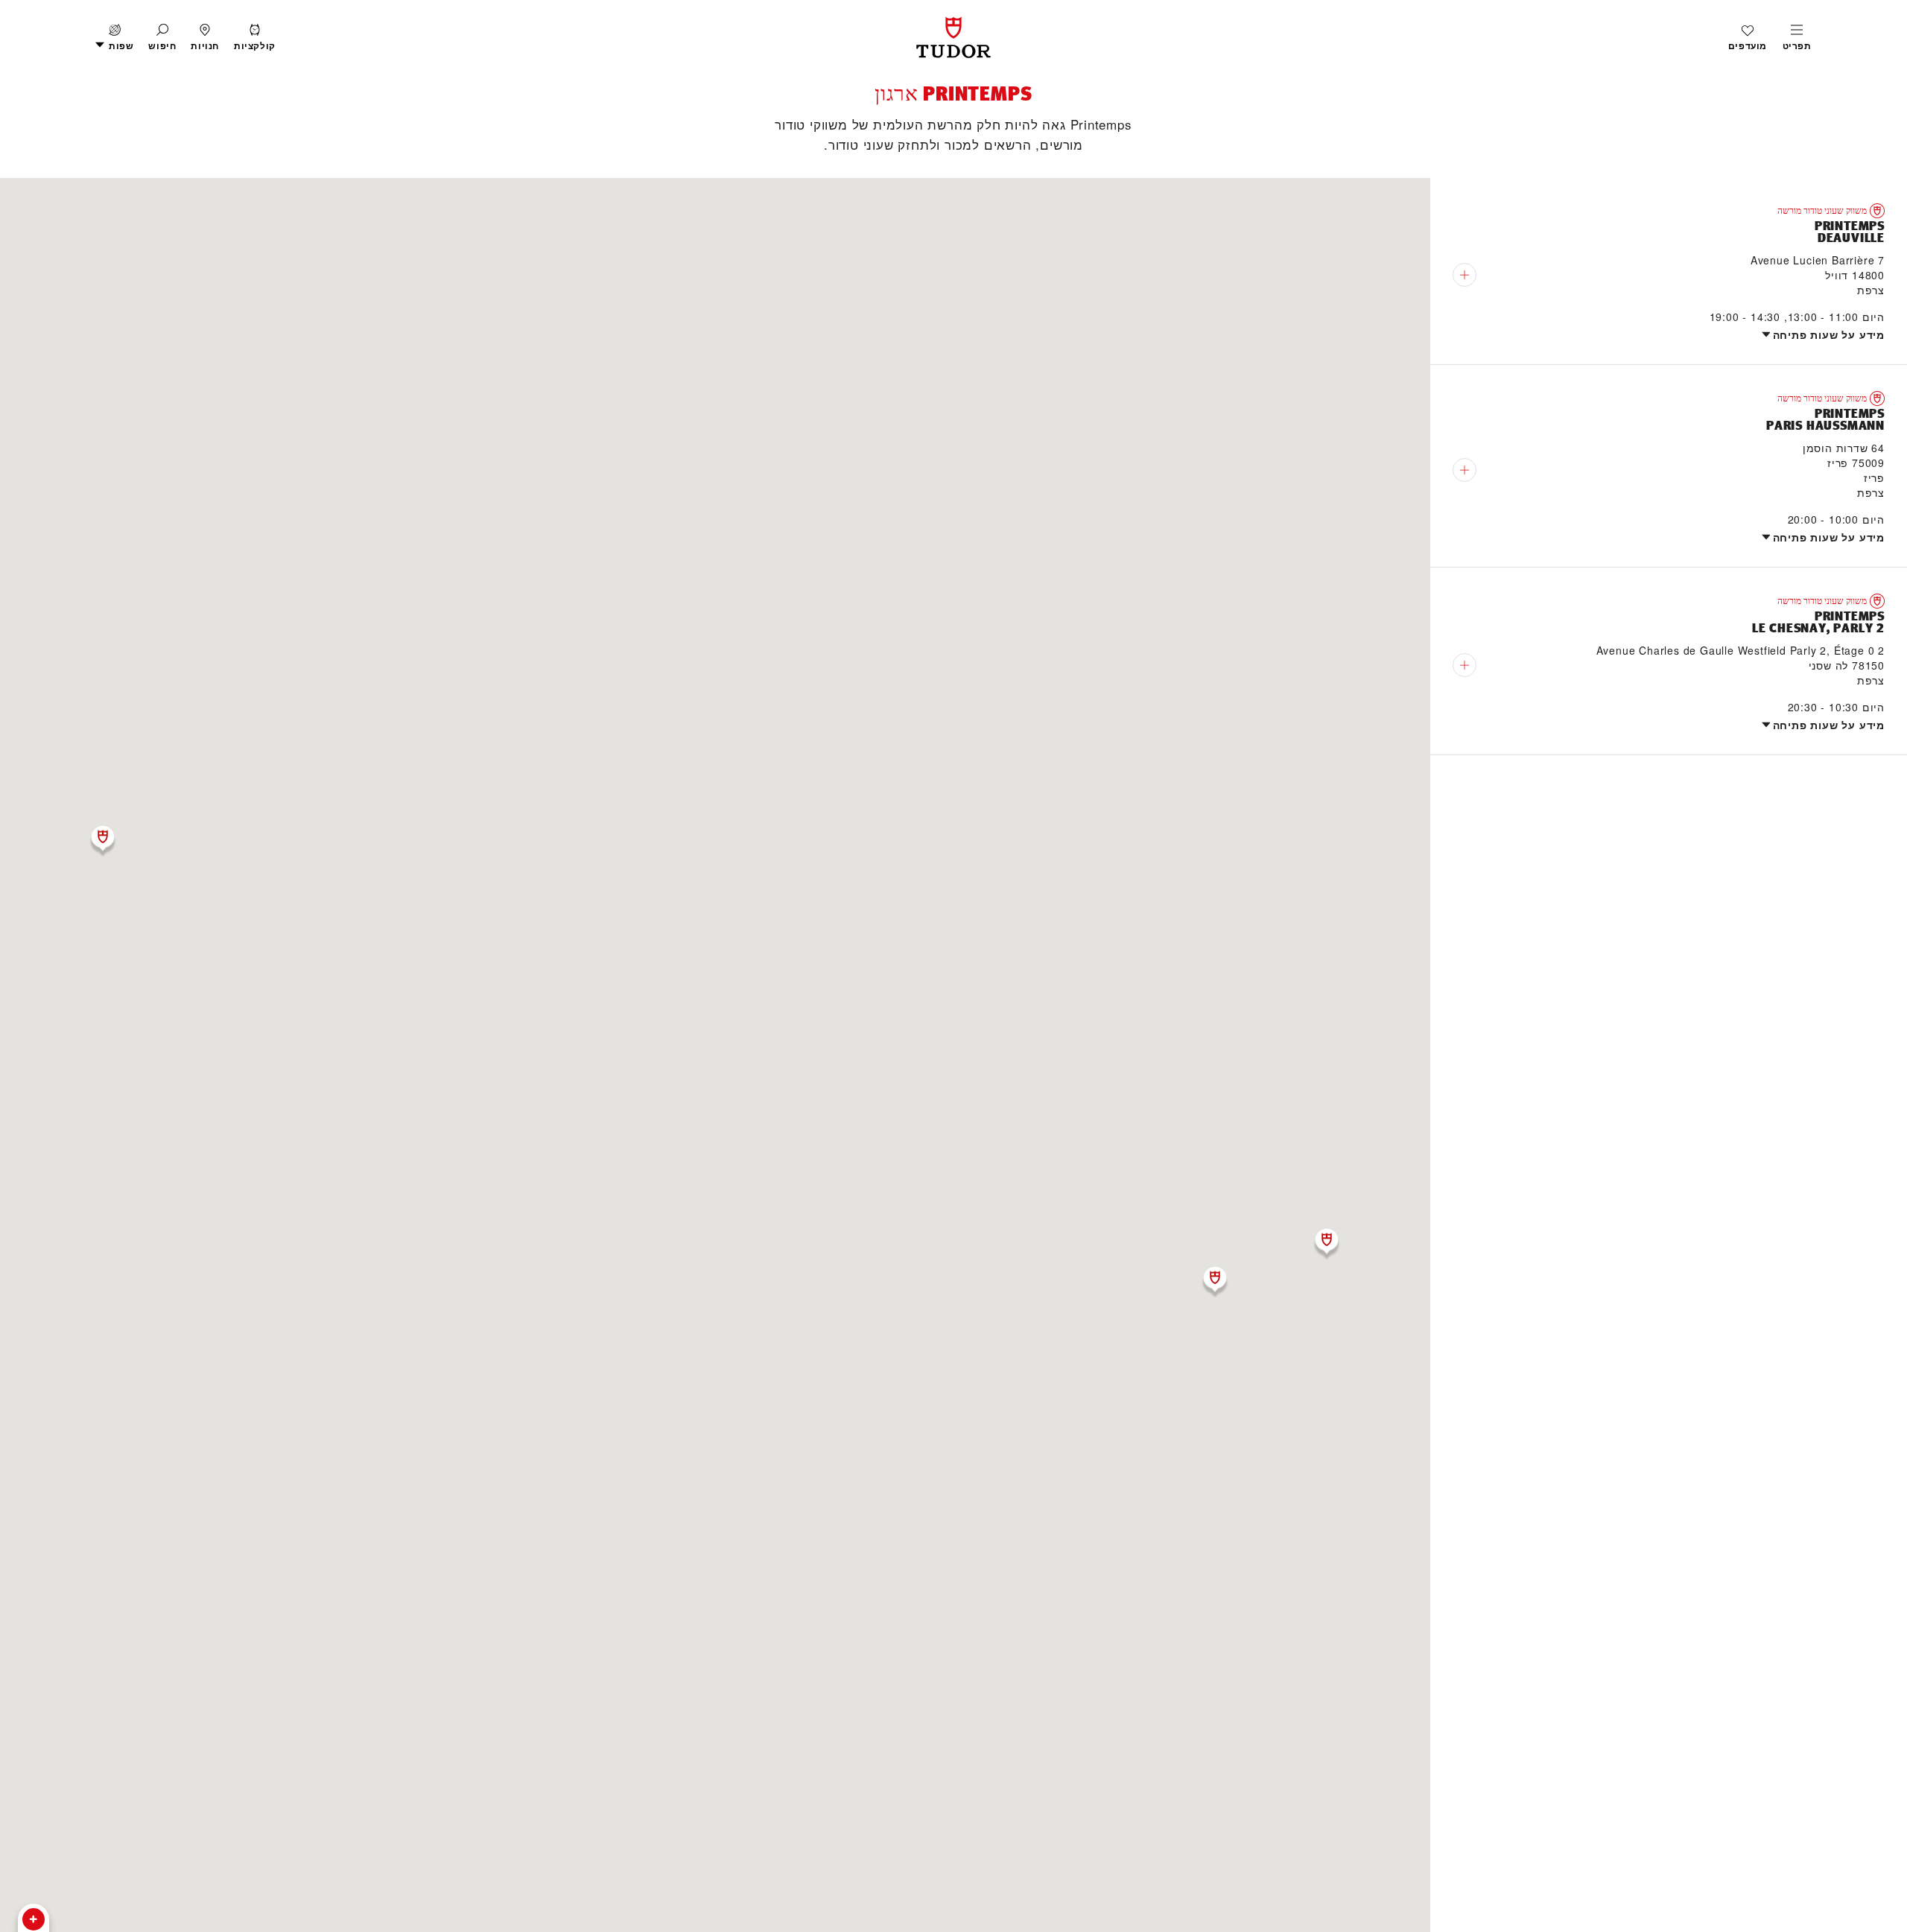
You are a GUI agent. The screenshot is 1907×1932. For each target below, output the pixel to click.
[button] (162, 38)
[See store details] (1465, 275)
